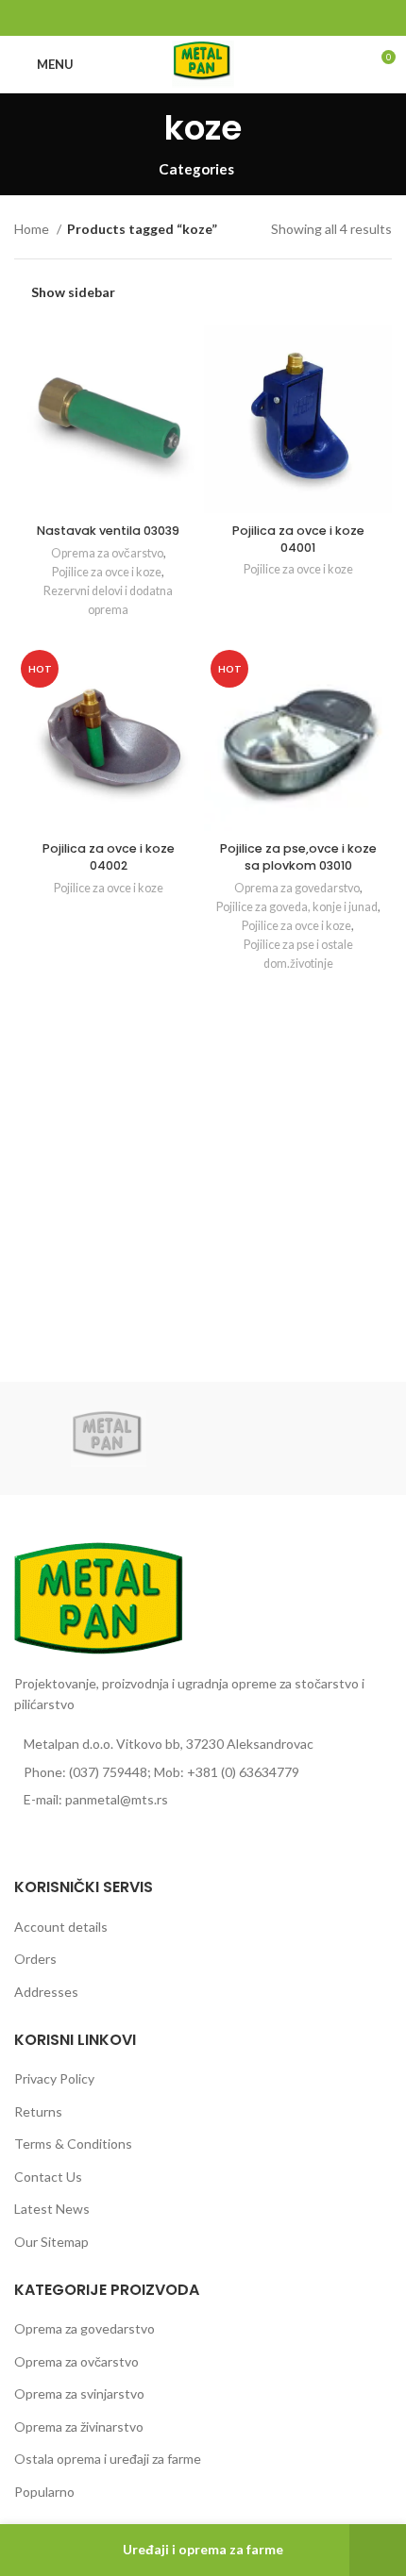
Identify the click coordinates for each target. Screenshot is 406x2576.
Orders (35, 1959)
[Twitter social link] (182, 18)
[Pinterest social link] (203, 18)
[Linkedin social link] (225, 18)
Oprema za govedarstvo (297, 888)
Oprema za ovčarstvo (107, 553)
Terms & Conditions (73, 2144)
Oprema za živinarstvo (79, 2426)
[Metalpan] (109, 1438)
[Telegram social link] (247, 18)
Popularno (44, 2492)
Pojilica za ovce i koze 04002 (109, 857)
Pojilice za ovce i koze (107, 572)
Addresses (46, 1992)
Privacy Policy (54, 2078)
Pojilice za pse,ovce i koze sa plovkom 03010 (298, 857)
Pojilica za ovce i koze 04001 (298, 539)
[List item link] (203, 1772)
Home (33, 229)
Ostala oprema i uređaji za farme (108, 2459)
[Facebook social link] (160, 18)
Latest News (52, 2209)
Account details (61, 1927)
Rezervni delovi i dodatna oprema (108, 600)
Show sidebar (73, 292)
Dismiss (378, 2550)
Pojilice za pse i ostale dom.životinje (298, 954)
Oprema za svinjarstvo (79, 2393)
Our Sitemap (51, 2242)
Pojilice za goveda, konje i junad (297, 907)
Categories (196, 169)
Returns (38, 2111)
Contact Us (48, 2177)
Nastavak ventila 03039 (108, 531)
